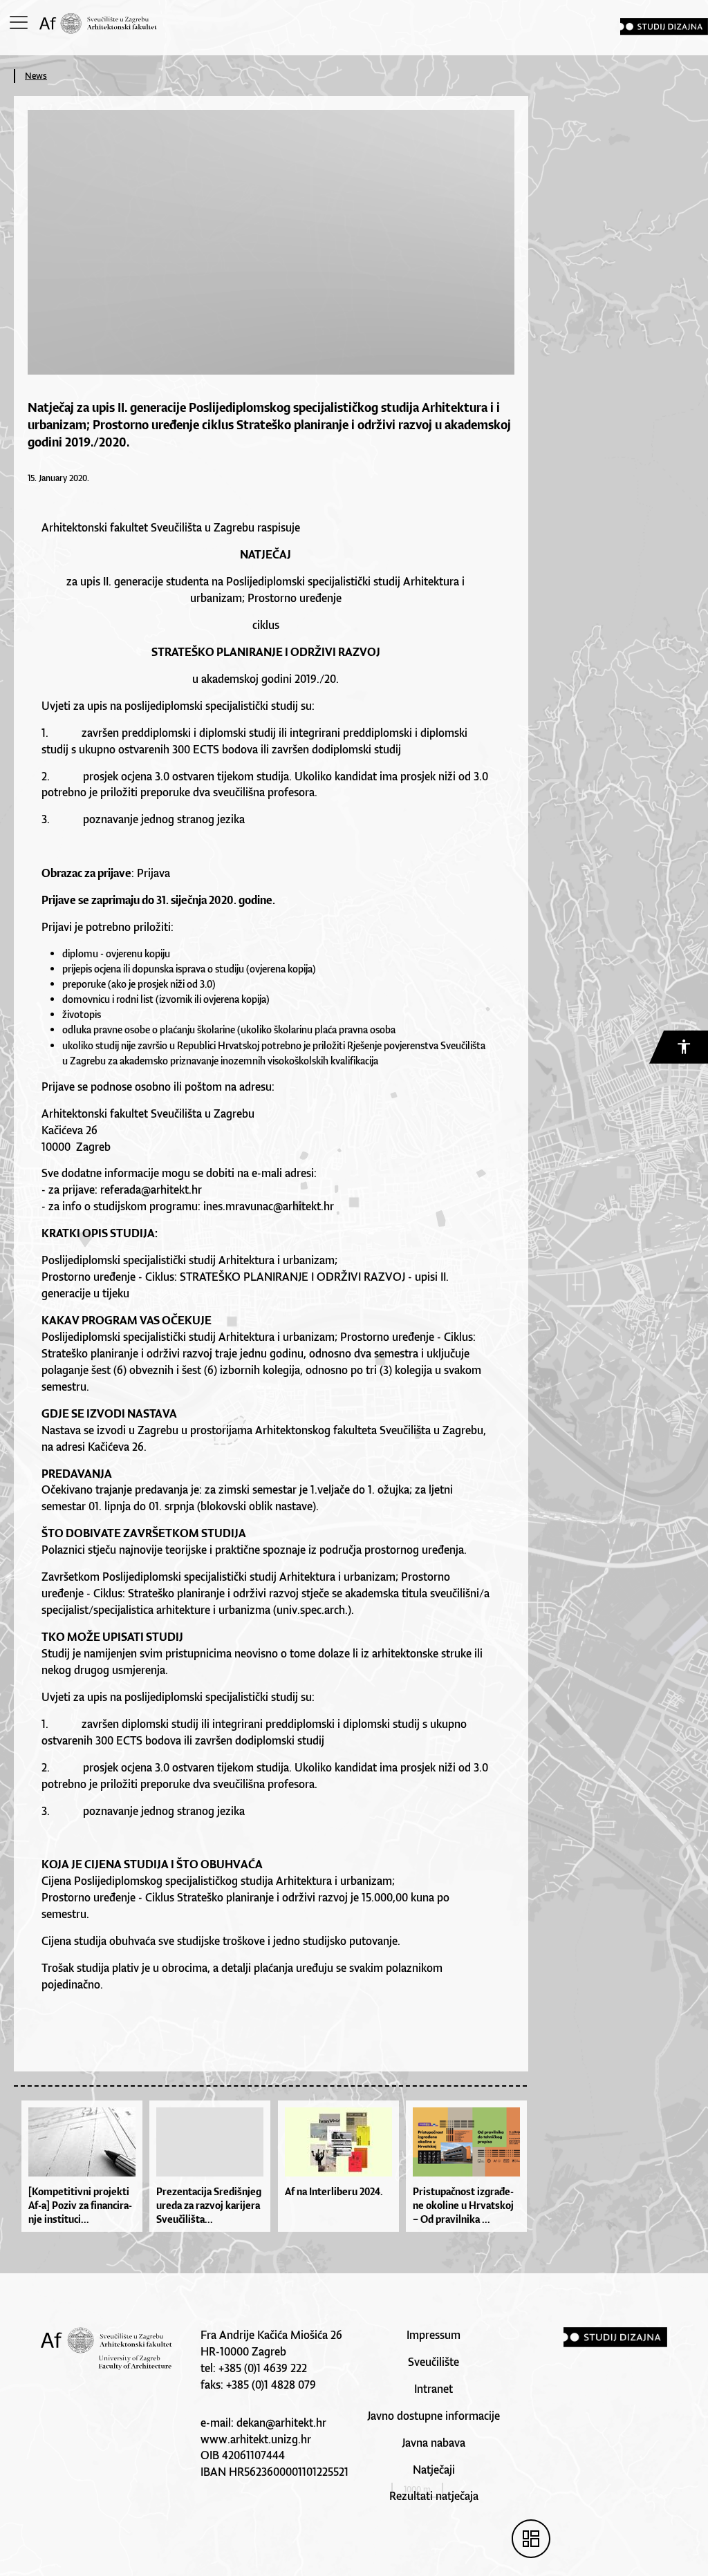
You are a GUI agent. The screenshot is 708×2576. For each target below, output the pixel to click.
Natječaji (434, 2470)
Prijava (153, 873)
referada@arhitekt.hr (151, 1190)
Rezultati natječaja (434, 2496)
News (36, 76)
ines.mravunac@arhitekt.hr (269, 1206)
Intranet (434, 2389)
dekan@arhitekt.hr (281, 2423)
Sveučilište (434, 2362)
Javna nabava (434, 2443)
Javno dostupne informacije (434, 2416)
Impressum (434, 2335)
